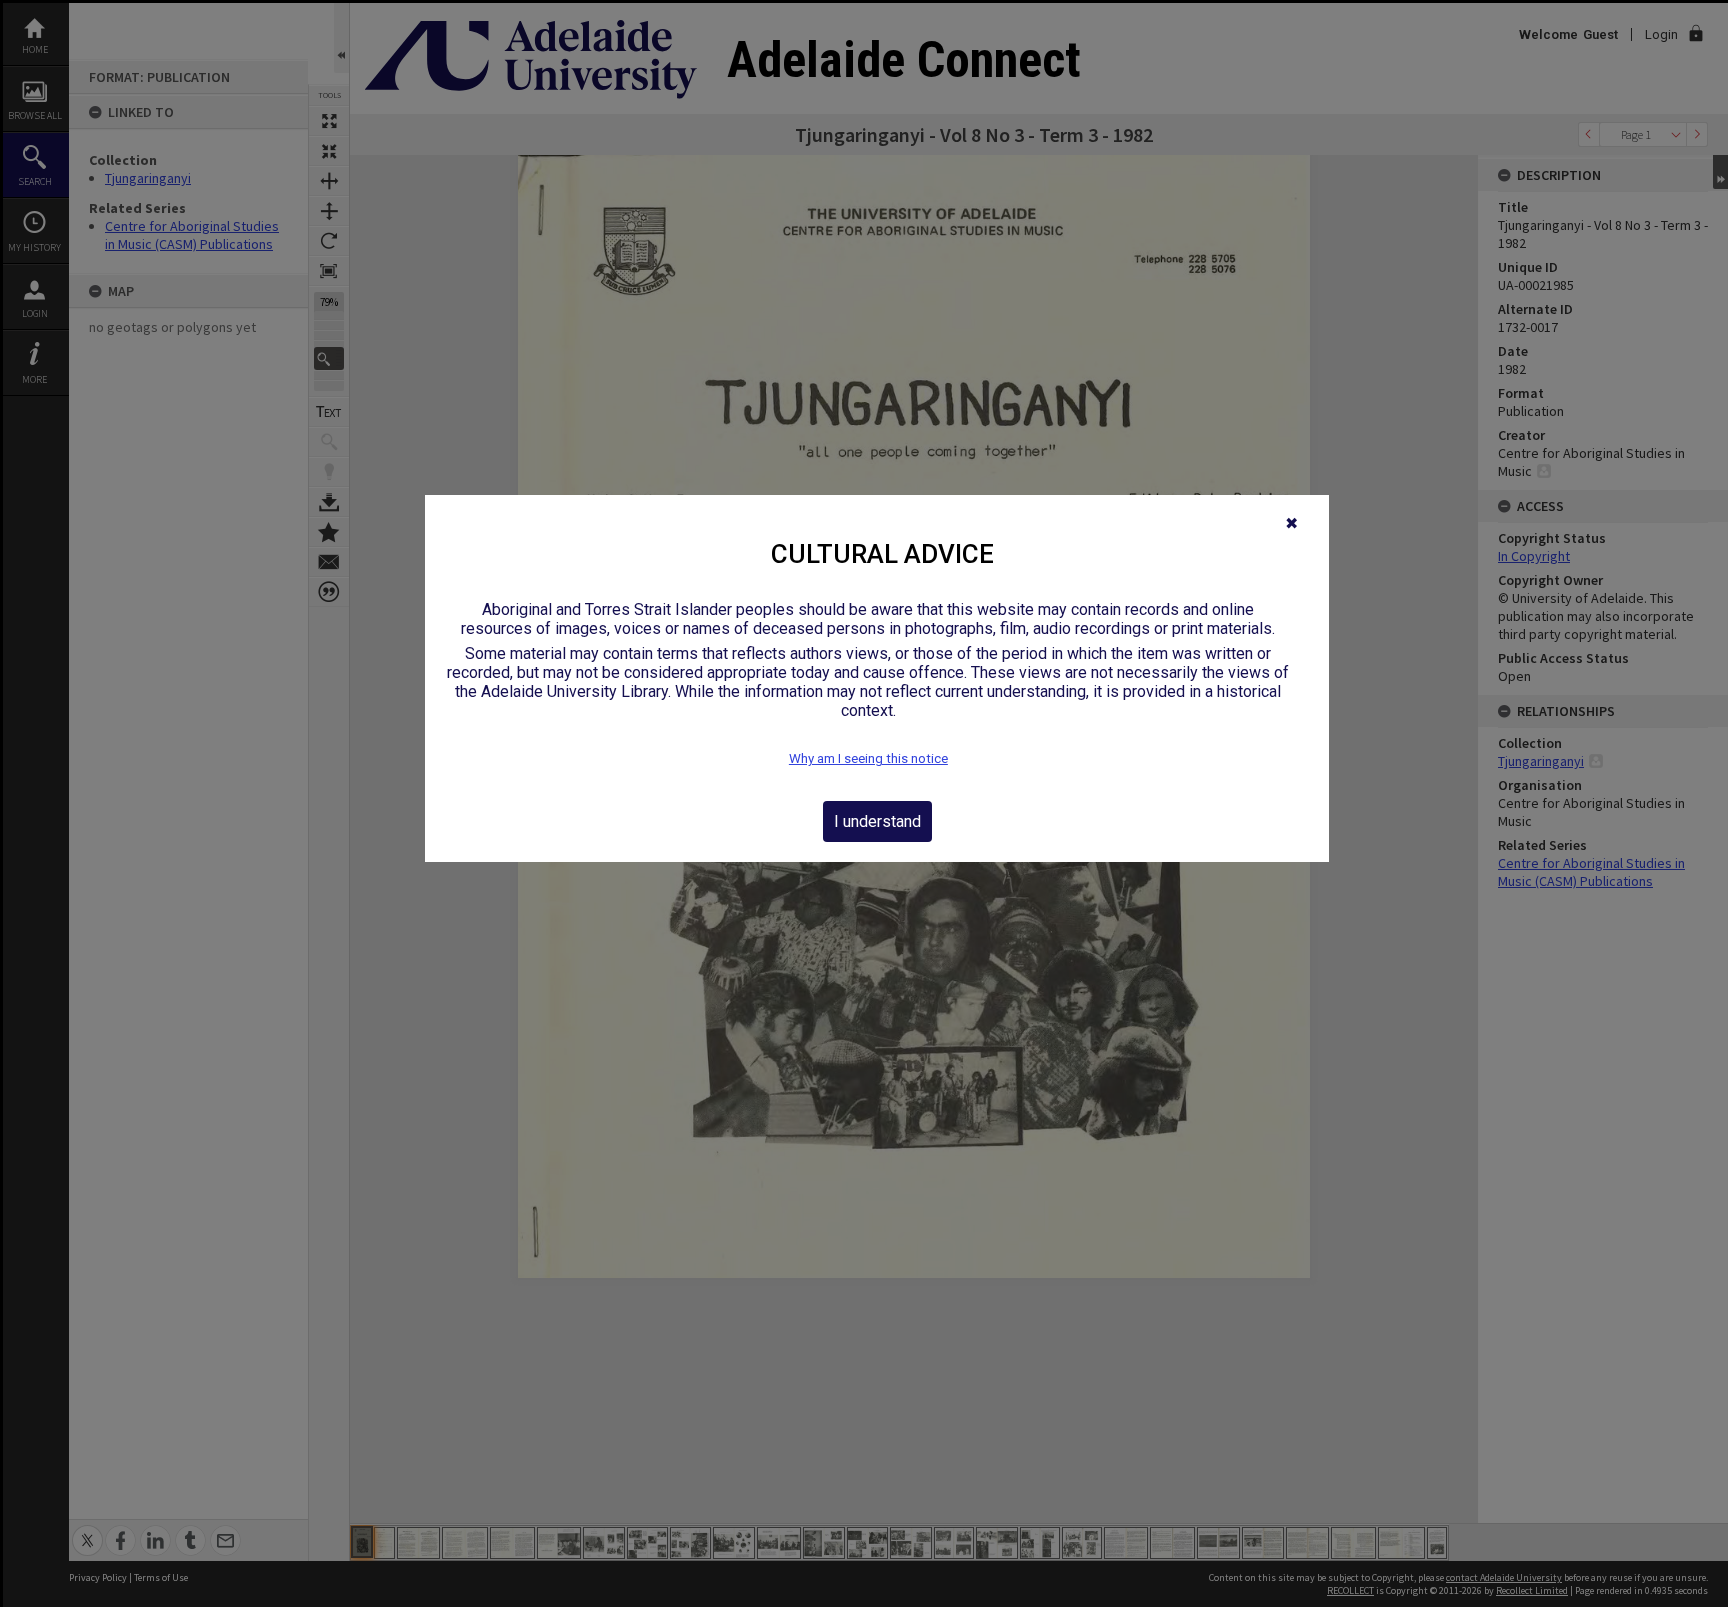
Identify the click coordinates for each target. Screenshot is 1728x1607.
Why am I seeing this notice (868, 758)
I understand (877, 821)
